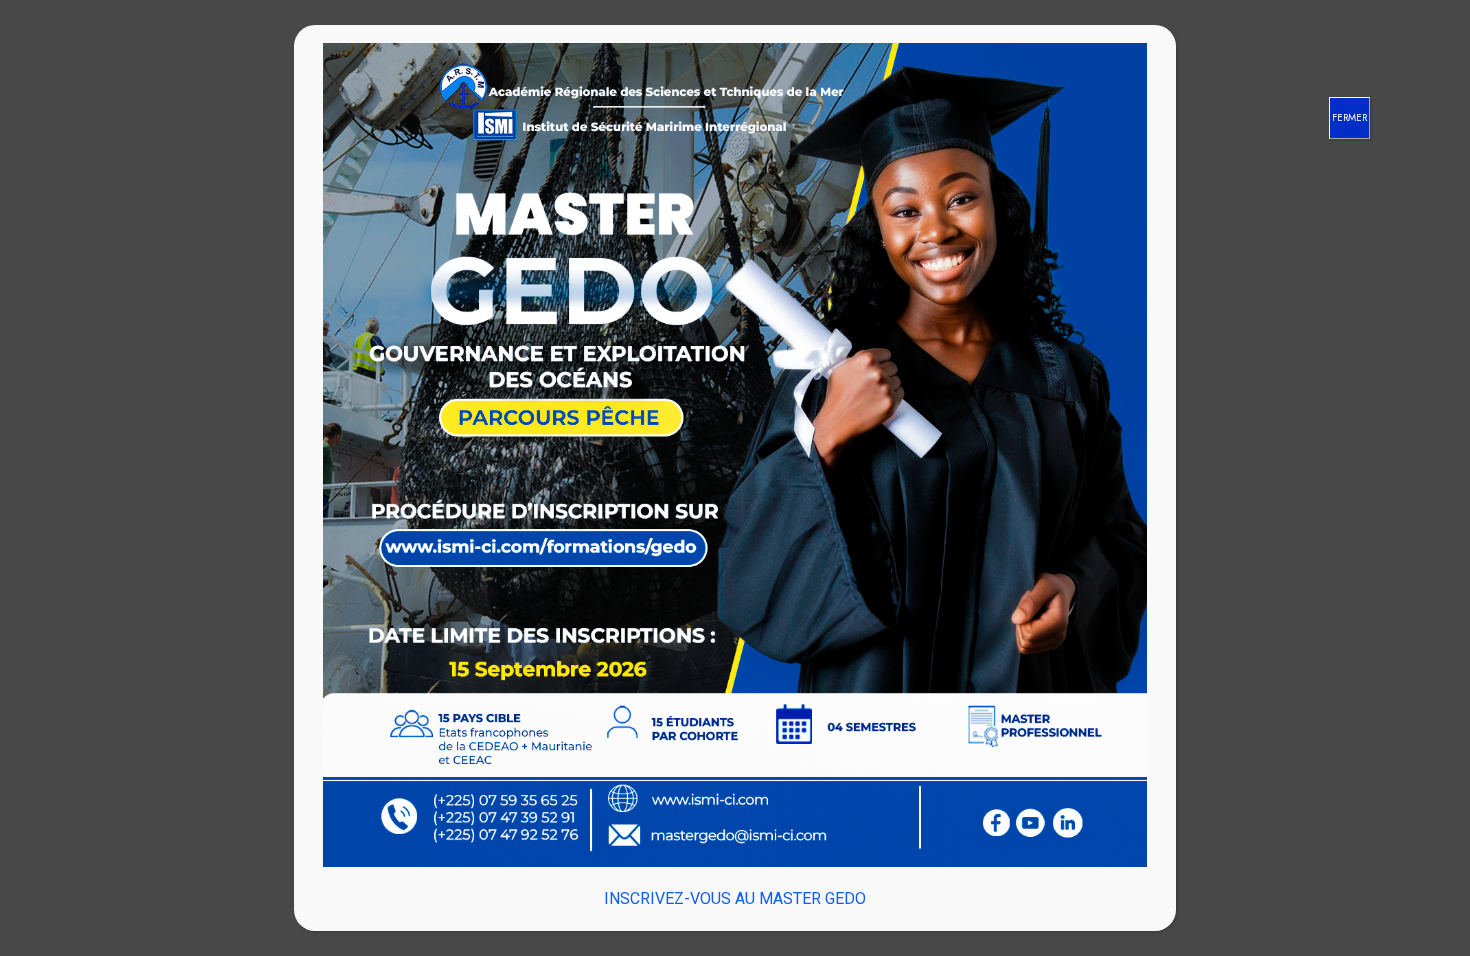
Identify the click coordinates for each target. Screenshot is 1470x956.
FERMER (1349, 117)
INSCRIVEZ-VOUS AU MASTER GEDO (735, 898)
